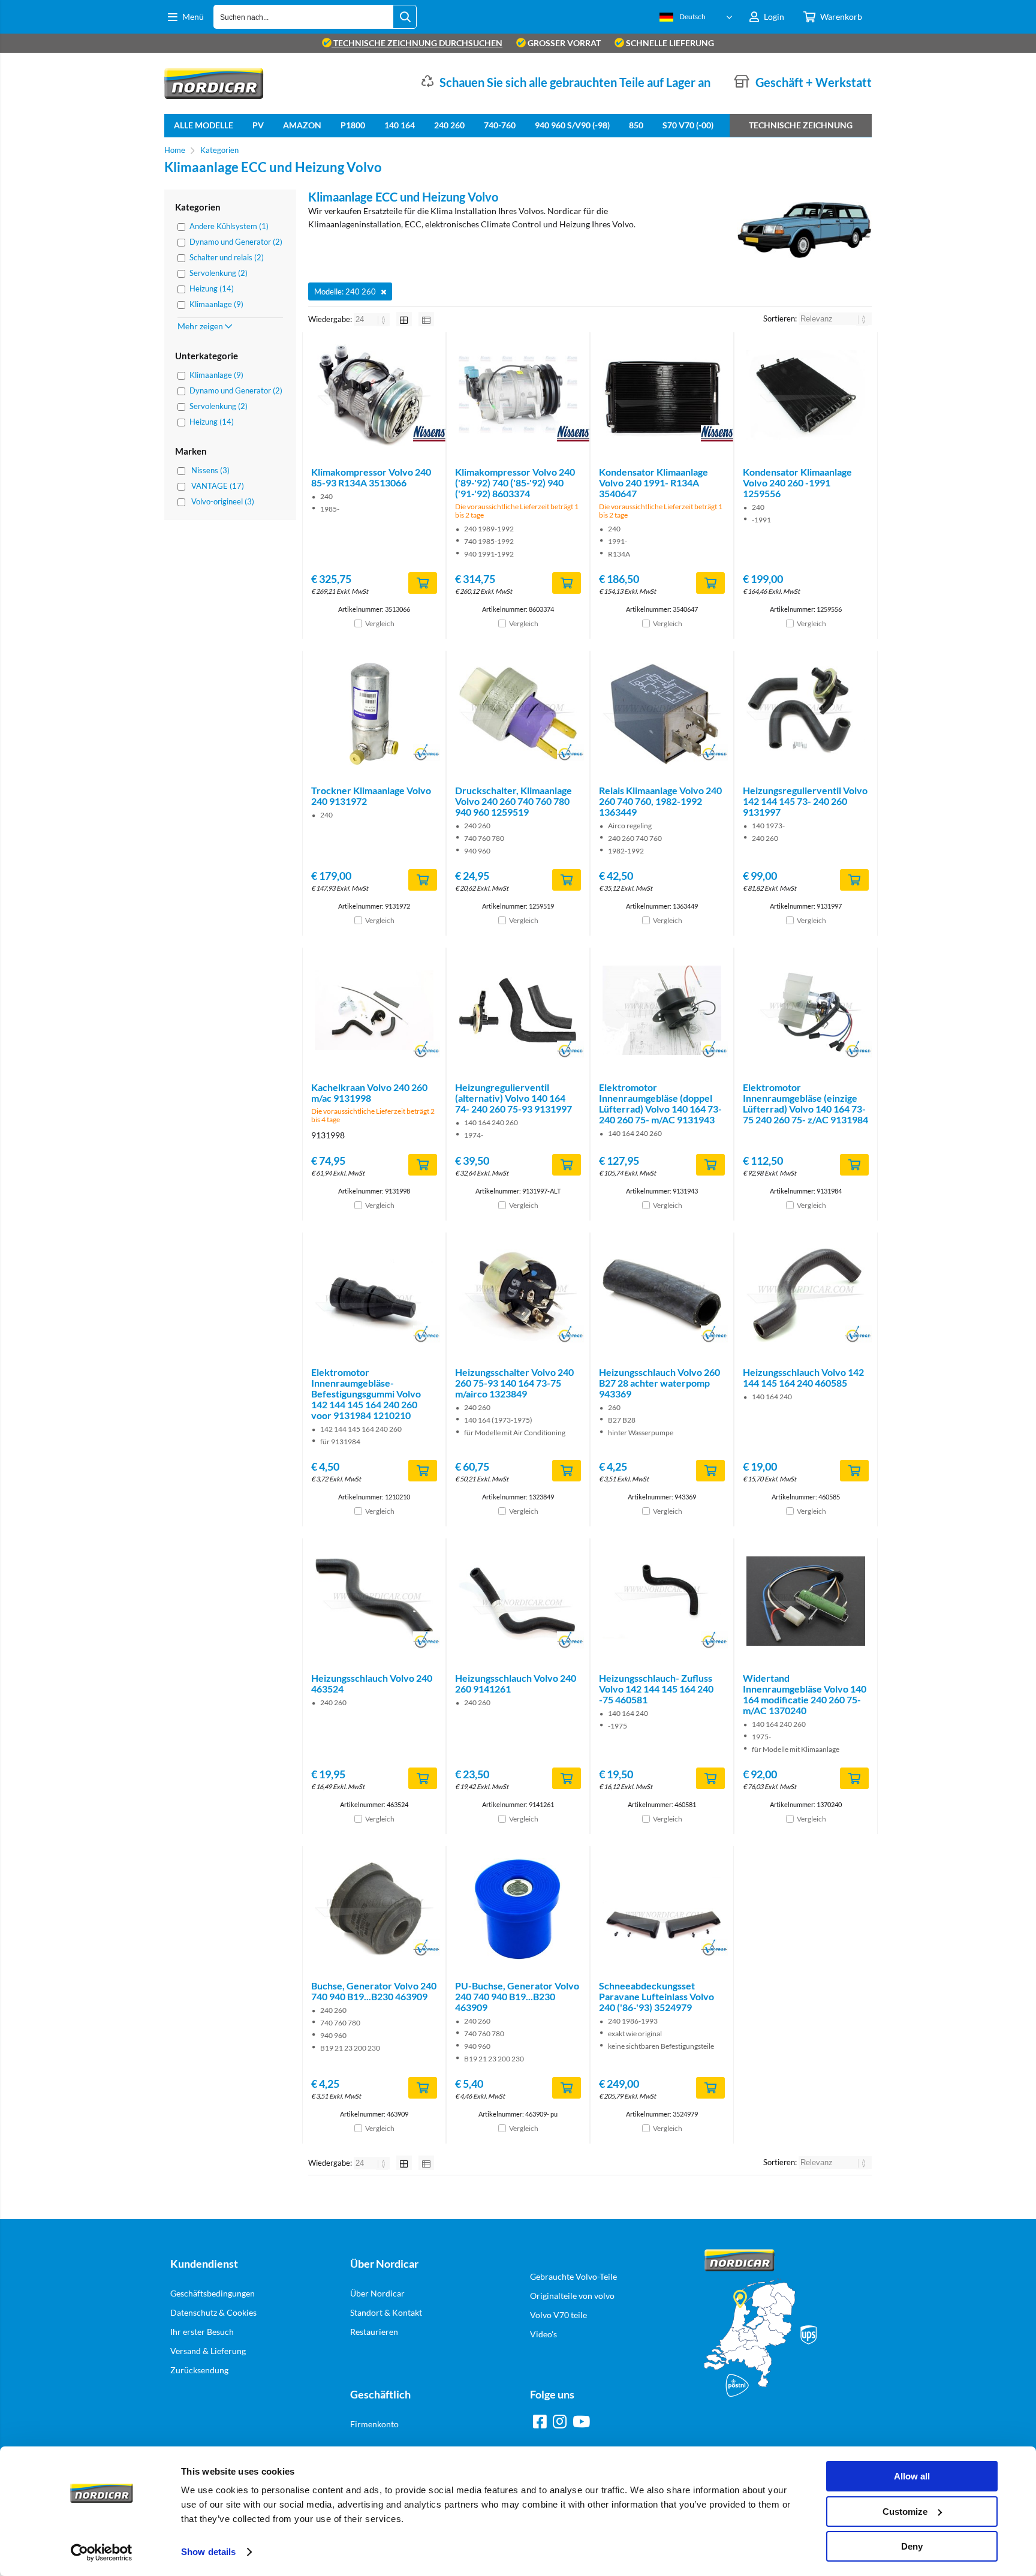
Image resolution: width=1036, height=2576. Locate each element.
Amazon (302, 125)
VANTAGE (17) (218, 486)
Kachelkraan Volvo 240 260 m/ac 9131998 (369, 1092)
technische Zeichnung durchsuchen (417, 43)
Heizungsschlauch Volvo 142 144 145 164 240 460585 (803, 1377)
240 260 (449, 125)
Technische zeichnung (801, 125)
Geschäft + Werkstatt (814, 82)
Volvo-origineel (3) (223, 501)
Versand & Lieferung (208, 2351)
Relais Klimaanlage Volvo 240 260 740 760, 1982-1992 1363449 (660, 801)
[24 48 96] (373, 319)
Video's (543, 2334)
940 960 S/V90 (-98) (572, 125)
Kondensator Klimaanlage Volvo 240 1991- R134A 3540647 (653, 483)
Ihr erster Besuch (202, 2332)
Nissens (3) (210, 470)
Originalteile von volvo (572, 2296)
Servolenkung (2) (219, 273)
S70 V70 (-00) (688, 125)
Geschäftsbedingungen (213, 2293)
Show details (208, 2552)
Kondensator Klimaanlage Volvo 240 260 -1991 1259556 (797, 483)
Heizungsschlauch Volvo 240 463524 (372, 1683)
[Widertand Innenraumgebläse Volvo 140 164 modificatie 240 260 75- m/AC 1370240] (806, 1601)
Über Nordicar (377, 2293)
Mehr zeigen (201, 326)
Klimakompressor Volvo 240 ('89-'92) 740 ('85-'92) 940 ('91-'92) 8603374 (515, 483)
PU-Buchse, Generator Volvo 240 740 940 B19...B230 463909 (517, 1996)
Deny (912, 2546)
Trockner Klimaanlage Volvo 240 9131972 (371, 796)
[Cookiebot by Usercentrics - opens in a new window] (102, 2553)
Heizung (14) (212, 288)
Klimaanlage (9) (216, 304)
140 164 (400, 125)
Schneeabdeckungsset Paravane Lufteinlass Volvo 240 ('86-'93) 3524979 (656, 1996)
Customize (905, 2512)
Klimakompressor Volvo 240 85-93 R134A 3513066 (371, 477)
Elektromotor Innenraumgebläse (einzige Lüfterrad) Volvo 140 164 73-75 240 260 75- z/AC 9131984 (805, 1103)
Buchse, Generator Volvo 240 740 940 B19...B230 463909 (374, 1991)
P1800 (353, 125)
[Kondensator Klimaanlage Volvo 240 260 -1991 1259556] (806, 395)
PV (258, 125)
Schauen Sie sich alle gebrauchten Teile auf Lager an (575, 82)
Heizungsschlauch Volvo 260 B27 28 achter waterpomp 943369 (659, 1383)
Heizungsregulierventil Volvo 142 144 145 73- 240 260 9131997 (805, 801)
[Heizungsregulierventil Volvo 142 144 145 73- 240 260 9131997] (806, 714)
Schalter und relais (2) (227, 257)
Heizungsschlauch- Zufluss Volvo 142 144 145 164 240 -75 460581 (656, 1689)
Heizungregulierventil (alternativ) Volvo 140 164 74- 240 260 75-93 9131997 (514, 1098)
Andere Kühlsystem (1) (229, 226)
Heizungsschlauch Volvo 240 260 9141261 (516, 1683)
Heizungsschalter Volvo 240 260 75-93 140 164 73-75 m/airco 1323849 (514, 1383)
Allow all (912, 2476)
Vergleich (380, 623)
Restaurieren (374, 2332)
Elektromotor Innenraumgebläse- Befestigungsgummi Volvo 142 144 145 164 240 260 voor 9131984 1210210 (366, 1394)
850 (636, 125)
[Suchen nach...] (405, 17)
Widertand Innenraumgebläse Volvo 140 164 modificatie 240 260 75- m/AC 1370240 (805, 1694)
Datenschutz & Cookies (213, 2312)
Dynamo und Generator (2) (236, 242)
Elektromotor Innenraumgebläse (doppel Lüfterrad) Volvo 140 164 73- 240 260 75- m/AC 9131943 (660, 1103)
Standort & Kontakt (386, 2312)
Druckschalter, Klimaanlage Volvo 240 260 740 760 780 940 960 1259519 (514, 801)
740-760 (500, 125)
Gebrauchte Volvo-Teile (573, 2276)
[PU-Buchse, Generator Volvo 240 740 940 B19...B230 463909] (518, 1909)
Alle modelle (204, 125)
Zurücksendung (199, 2370)
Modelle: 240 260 (345, 291)
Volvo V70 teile (558, 2315)
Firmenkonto (374, 2424)
